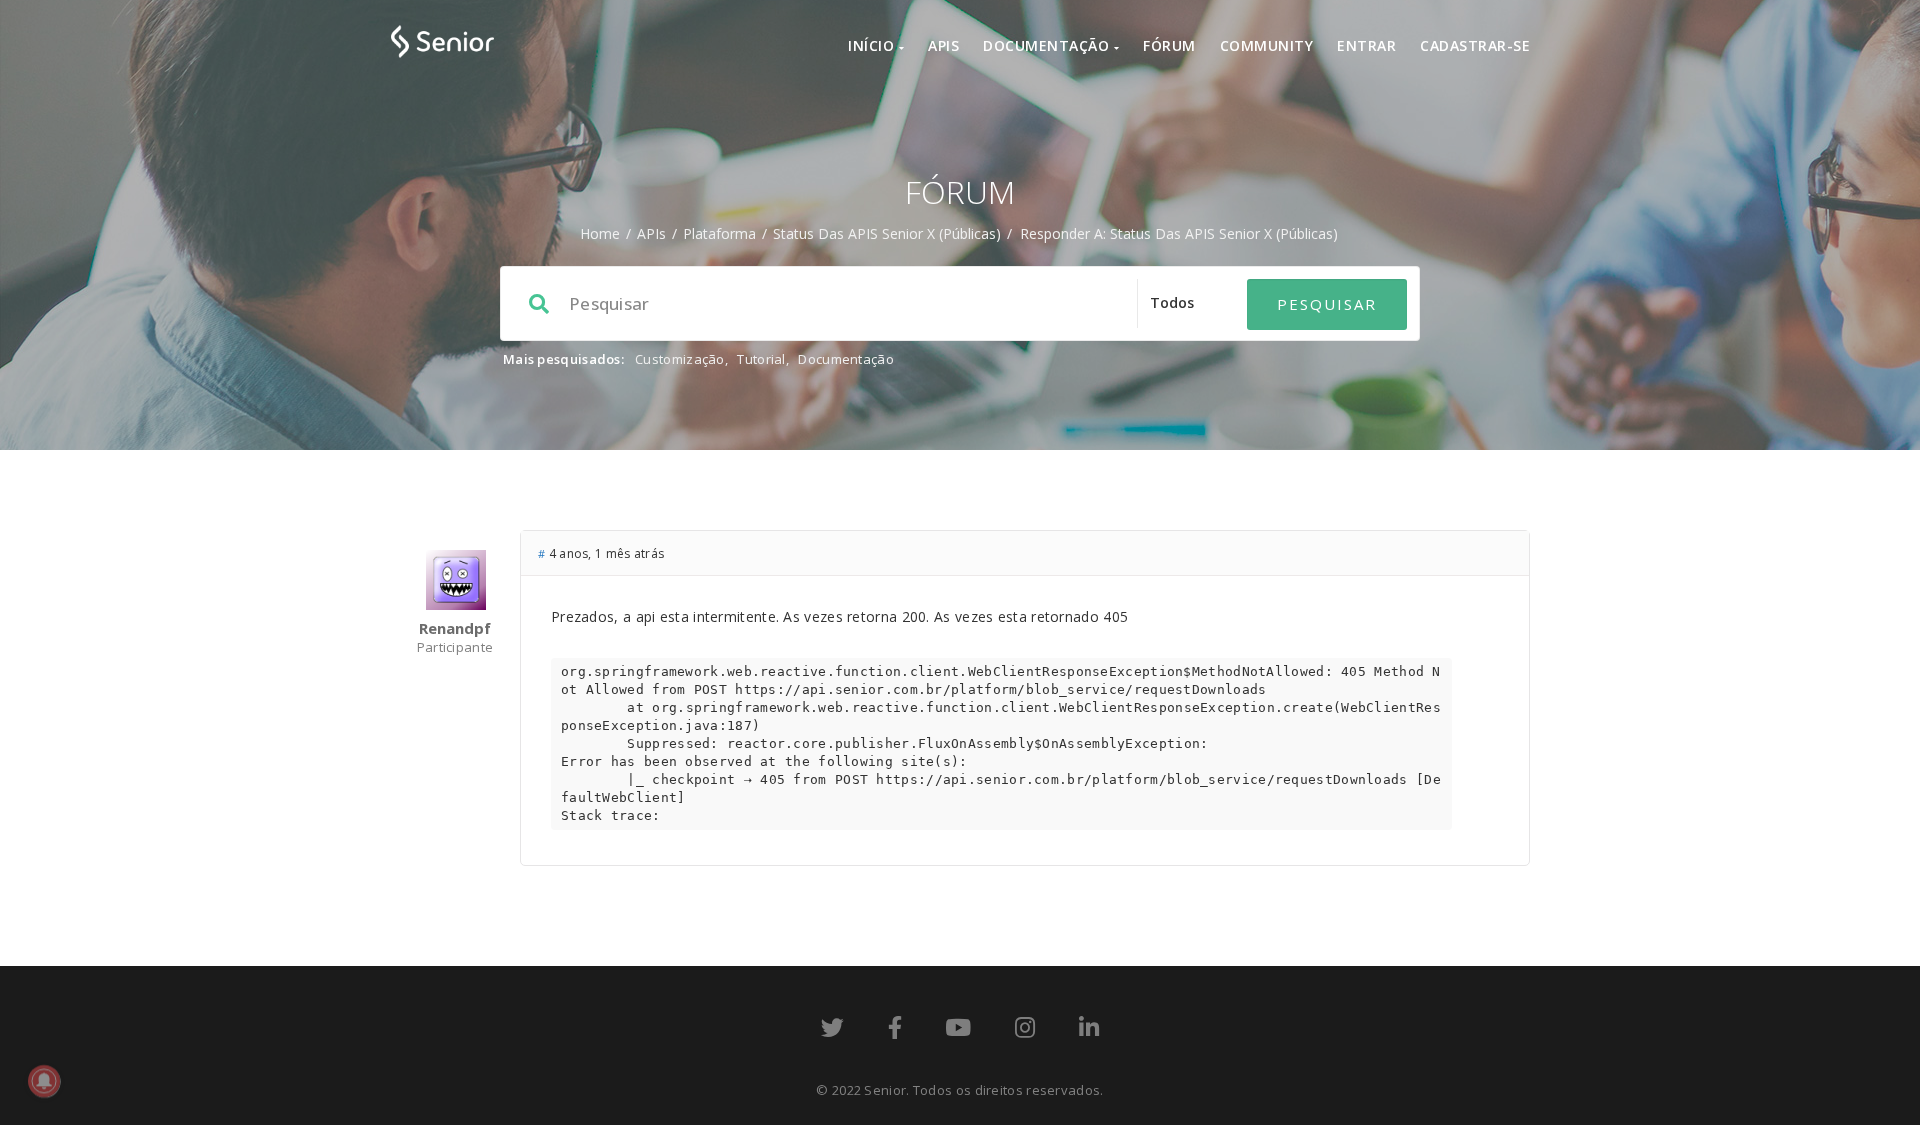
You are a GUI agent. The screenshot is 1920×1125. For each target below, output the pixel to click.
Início (873, 45)
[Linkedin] (1089, 1031)
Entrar (1366, 45)
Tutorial (761, 359)
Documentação (1048, 45)
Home (600, 233)
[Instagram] (1025, 1031)
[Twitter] (832, 1031)
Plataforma (719, 233)
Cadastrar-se (1475, 45)
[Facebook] (895, 1031)
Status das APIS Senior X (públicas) (887, 233)
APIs (943, 45)
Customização (680, 359)
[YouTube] (958, 1031)
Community (1267, 45)
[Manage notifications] (44, 1081)
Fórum (1169, 45)
